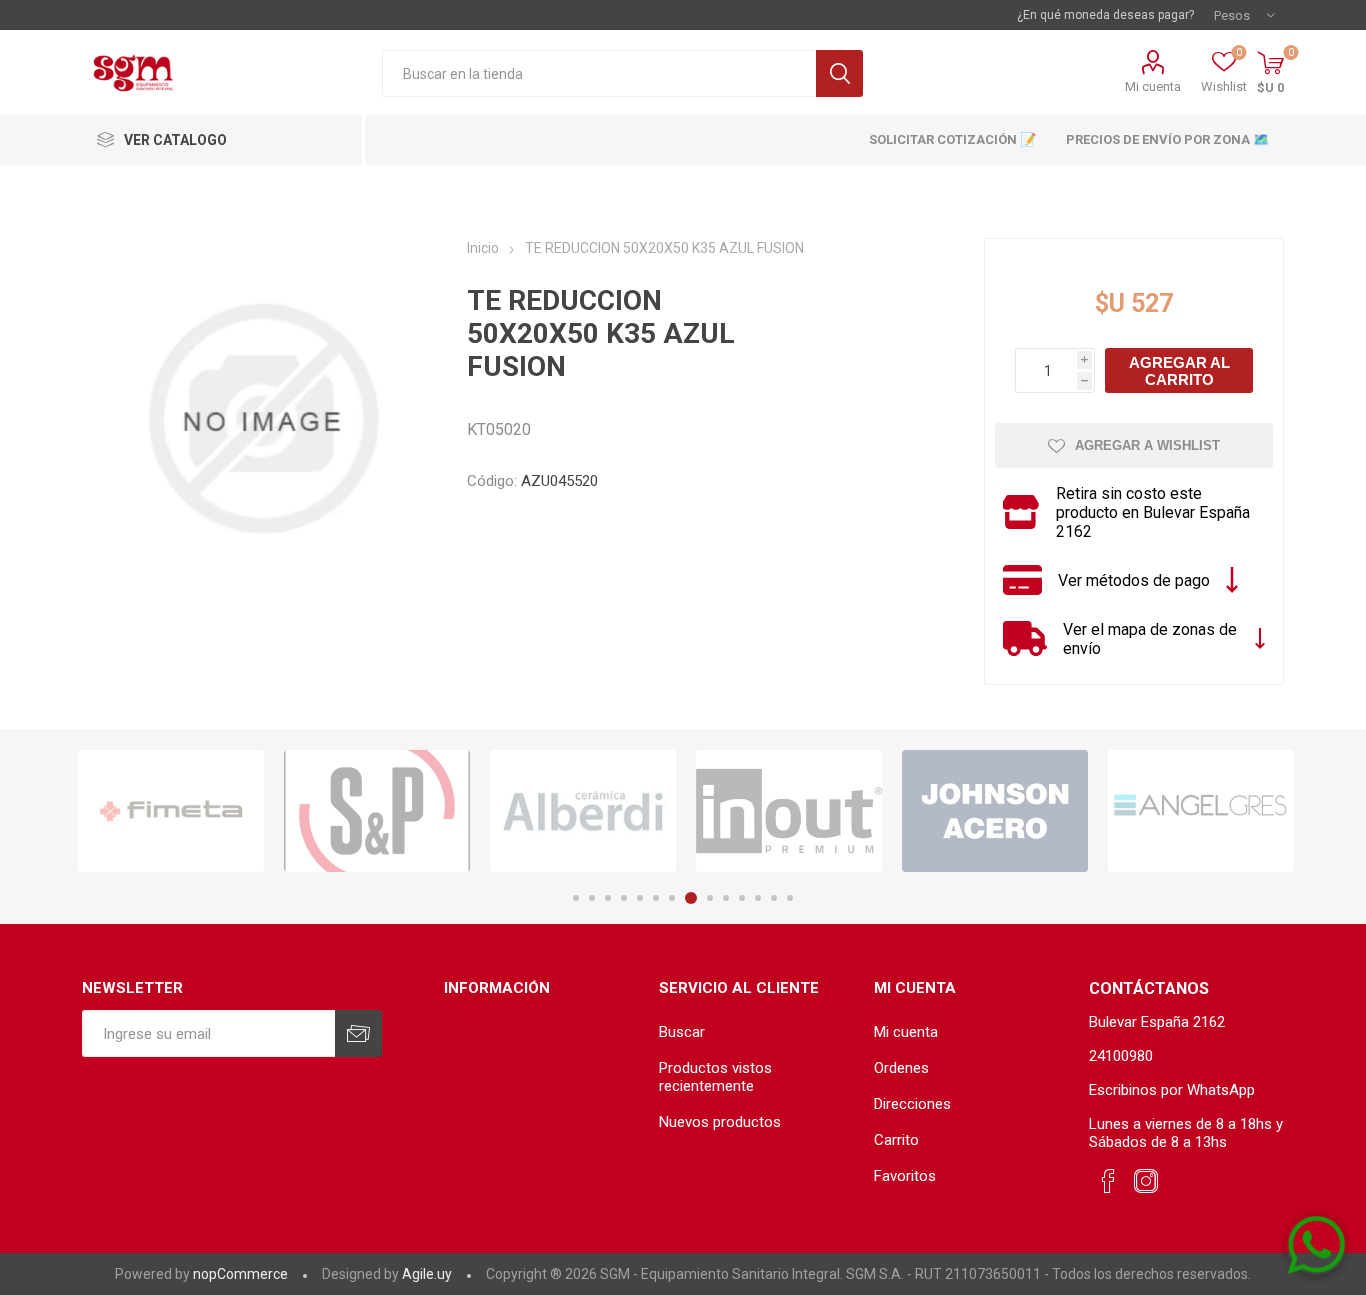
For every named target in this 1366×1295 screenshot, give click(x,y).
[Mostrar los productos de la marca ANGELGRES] (1201, 811)
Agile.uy (427, 1274)
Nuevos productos (720, 1122)
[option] (171, 811)
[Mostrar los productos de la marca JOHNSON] (995, 811)
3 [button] (608, 898)
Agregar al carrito (1179, 371)
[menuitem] (756, 1032)
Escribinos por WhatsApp (1172, 1090)
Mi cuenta (1153, 86)
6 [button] (656, 898)
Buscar (839, 73)
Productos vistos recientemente (715, 1077)
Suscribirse (358, 1033)
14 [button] (790, 898)
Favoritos (905, 1176)
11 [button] (742, 898)
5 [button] (640, 898)
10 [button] (726, 898)
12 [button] (758, 898)
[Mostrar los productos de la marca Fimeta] (171, 811)
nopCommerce (240, 1274)
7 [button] (672, 898)
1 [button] (576, 898)
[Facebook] (1108, 1182)
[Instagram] (1146, 1182)
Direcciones (912, 1104)
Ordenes (901, 1068)
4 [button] (624, 898)
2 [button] (592, 898)
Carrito (896, 1140)
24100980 (1121, 1056)
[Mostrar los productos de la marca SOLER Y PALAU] (377, 811)
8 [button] (691, 898)
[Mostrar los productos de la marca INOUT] (789, 811)
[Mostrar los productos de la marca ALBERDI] (583, 811)
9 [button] (710, 898)
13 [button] (774, 898)
